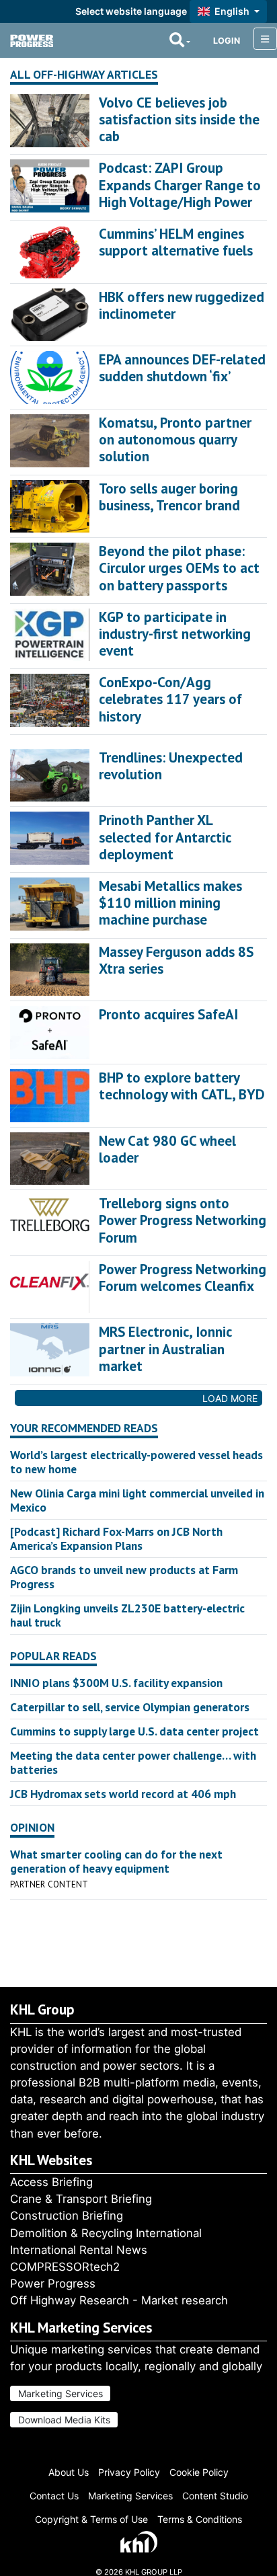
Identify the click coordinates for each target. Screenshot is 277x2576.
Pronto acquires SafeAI (168, 1014)
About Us (69, 2472)
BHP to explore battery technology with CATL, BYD (182, 1086)
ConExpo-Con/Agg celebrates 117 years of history (170, 699)
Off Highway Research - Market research (119, 2300)
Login (227, 41)
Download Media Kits (64, 2420)
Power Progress (53, 2284)
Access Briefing (51, 2182)
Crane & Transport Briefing (81, 2199)
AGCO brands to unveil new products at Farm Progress (124, 1577)
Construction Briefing (67, 2216)
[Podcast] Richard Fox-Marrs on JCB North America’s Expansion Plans (116, 1538)
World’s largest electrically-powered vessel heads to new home (136, 1462)
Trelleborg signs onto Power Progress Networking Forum (183, 1220)
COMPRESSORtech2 (65, 2267)
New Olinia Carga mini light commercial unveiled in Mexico (137, 1500)
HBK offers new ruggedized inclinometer (182, 305)
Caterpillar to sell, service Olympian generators (130, 1707)
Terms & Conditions (200, 2519)
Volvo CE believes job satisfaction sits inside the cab (179, 119)
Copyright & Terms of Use (91, 2519)
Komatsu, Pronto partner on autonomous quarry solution (175, 439)
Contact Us (54, 2496)
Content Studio (215, 2496)
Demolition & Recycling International (106, 2233)
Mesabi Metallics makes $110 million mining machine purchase (170, 903)
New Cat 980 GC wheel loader (167, 1149)
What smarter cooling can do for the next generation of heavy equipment (116, 1861)
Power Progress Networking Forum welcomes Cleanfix (183, 1278)
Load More (230, 1398)
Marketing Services (61, 2393)
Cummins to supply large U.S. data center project (134, 1731)
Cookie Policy (199, 2472)
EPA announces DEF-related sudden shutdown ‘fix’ (182, 368)
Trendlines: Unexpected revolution (171, 766)
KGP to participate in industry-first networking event (175, 634)
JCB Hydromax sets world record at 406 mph (123, 1794)
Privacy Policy (129, 2472)
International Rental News (79, 2250)
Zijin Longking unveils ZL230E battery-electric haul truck (127, 1615)
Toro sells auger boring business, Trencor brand (169, 497)
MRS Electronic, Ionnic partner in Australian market (165, 1349)
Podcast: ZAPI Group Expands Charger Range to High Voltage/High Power (180, 185)
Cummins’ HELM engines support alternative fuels (176, 242)
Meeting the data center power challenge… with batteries (133, 1762)
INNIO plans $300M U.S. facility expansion (116, 1683)
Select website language (131, 11)
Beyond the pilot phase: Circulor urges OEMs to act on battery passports (179, 568)
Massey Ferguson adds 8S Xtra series (176, 960)
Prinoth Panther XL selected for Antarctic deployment (165, 837)
